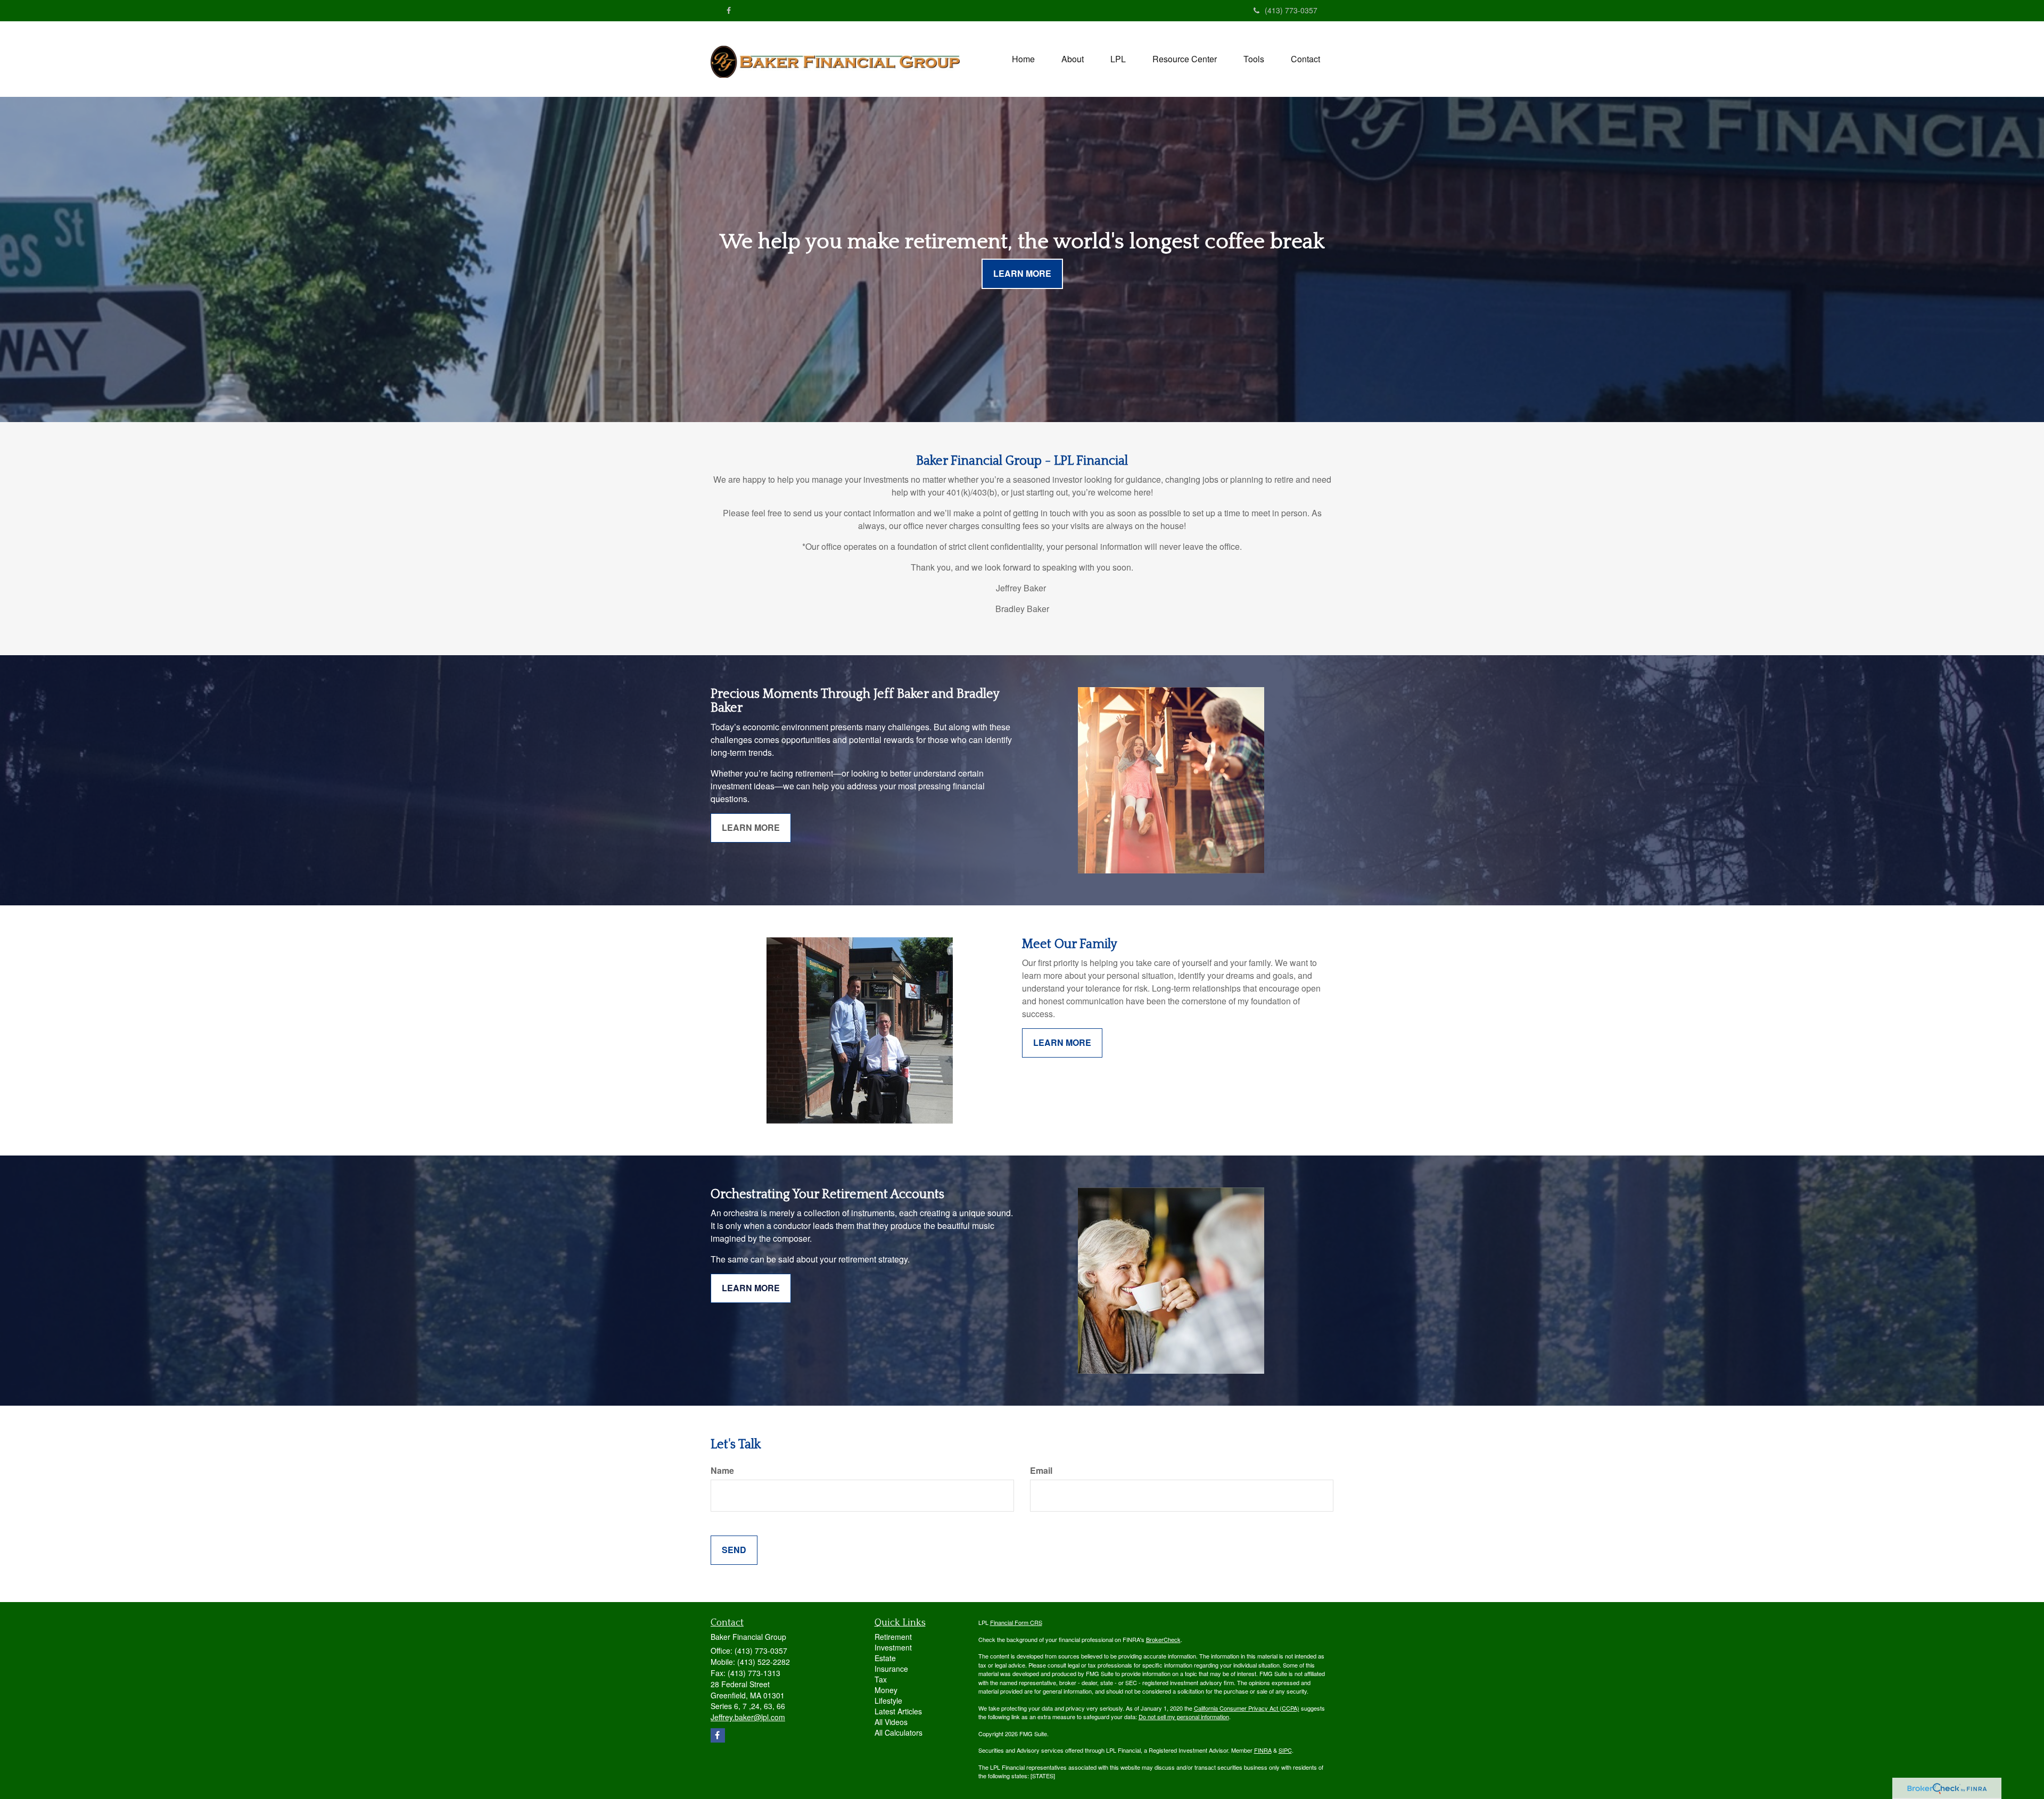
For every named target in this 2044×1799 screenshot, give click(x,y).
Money (886, 1690)
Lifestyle (888, 1701)
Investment (893, 1647)
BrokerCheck (1163, 1639)
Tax (881, 1679)
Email (1041, 1471)
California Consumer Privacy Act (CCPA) (1247, 1708)
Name (722, 1471)
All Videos (891, 1722)
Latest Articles (898, 1711)
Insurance (891, 1669)
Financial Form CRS (1016, 1622)
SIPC (1285, 1750)
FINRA (1263, 1750)
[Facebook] (729, 10)
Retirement (893, 1637)
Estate (885, 1658)
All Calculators (899, 1732)
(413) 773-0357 (1291, 10)
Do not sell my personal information (1184, 1717)
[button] (1073, 59)
